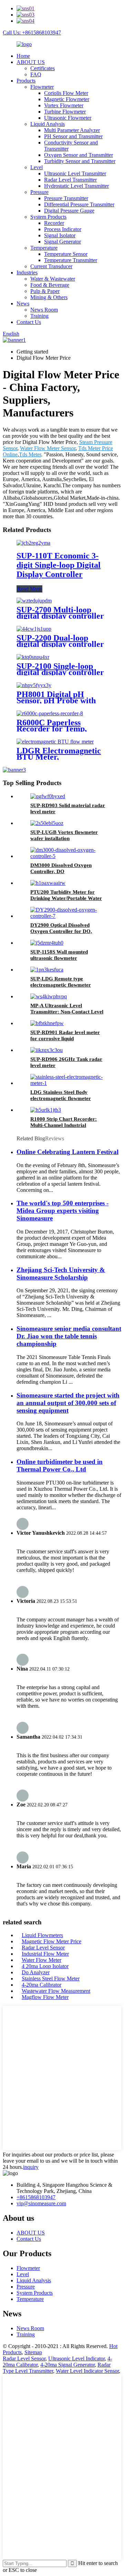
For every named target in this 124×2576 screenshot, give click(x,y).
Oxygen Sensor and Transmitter (79, 155)
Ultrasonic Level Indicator (76, 2358)
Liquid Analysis (48, 124)
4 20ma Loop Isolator (45, 1966)
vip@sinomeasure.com (41, 2203)
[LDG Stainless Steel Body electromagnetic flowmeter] (69, 1083)
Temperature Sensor (66, 254)
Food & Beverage (50, 285)
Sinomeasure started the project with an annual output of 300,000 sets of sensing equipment (68, 1403)
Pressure (39, 192)
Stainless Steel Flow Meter (51, 1979)
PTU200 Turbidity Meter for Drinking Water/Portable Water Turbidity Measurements (66, 898)
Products (26, 81)
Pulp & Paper (45, 291)
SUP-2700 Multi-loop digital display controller (60, 613)
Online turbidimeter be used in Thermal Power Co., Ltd (60, 1465)
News (23, 303)
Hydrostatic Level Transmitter (76, 186)
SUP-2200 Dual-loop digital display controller (60, 641)
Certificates (43, 68)
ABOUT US (31, 62)
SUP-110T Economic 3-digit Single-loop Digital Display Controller (59, 565)
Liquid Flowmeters (42, 1935)
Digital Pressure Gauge (69, 211)
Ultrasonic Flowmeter (68, 118)
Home (23, 56)
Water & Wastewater (53, 279)
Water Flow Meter (42, 1960)
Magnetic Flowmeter (67, 99)
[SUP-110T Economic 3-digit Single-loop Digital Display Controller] (33, 543)
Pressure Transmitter (66, 198)
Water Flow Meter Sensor (48, 448)
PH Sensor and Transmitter (73, 136)
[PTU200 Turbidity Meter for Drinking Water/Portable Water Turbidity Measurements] (48, 883)
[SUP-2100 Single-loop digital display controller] (33, 657)
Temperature (44, 248)
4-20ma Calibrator (42, 1985)
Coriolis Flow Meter (66, 93)
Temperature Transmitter (71, 260)
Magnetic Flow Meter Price (51, 1941)
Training (39, 316)
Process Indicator (63, 229)
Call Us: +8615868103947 (32, 32)
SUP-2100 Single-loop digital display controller (60, 669)
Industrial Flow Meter (45, 1954)
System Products (48, 217)
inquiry (31, 2167)
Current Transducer (51, 266)
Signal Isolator (60, 235)
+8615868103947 (36, 2197)
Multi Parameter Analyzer (72, 130)
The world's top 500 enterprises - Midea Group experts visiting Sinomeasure (63, 1211)
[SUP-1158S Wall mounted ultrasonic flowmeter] (47, 943)
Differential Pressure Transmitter (79, 204)
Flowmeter (42, 87)
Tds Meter (30, 454)
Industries (27, 273)
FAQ (36, 74)
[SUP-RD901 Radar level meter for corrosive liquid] (47, 1023)
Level (37, 167)
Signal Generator (63, 242)
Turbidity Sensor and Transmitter (80, 161)
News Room (44, 310)
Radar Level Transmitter (70, 180)
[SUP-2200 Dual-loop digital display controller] (34, 629)
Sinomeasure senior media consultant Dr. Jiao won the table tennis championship (69, 1336)
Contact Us (29, 322)
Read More (29, 589)
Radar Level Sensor (43, 1948)
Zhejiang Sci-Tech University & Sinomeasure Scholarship (61, 1274)
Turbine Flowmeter (65, 112)
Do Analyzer (36, 1972)
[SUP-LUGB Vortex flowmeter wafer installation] (47, 823)
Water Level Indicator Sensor (87, 2371)
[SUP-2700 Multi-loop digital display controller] (34, 601)
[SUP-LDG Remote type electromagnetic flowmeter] (47, 970)
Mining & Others (49, 297)
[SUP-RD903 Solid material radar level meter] (48, 796)
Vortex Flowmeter (64, 105)
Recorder (54, 223)
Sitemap (33, 2352)
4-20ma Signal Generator (68, 2365)
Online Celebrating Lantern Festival (68, 1152)
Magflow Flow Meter (45, 1997)
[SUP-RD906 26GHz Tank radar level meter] (46, 1050)
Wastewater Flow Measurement (56, 1991)
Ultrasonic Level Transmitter (75, 173)
